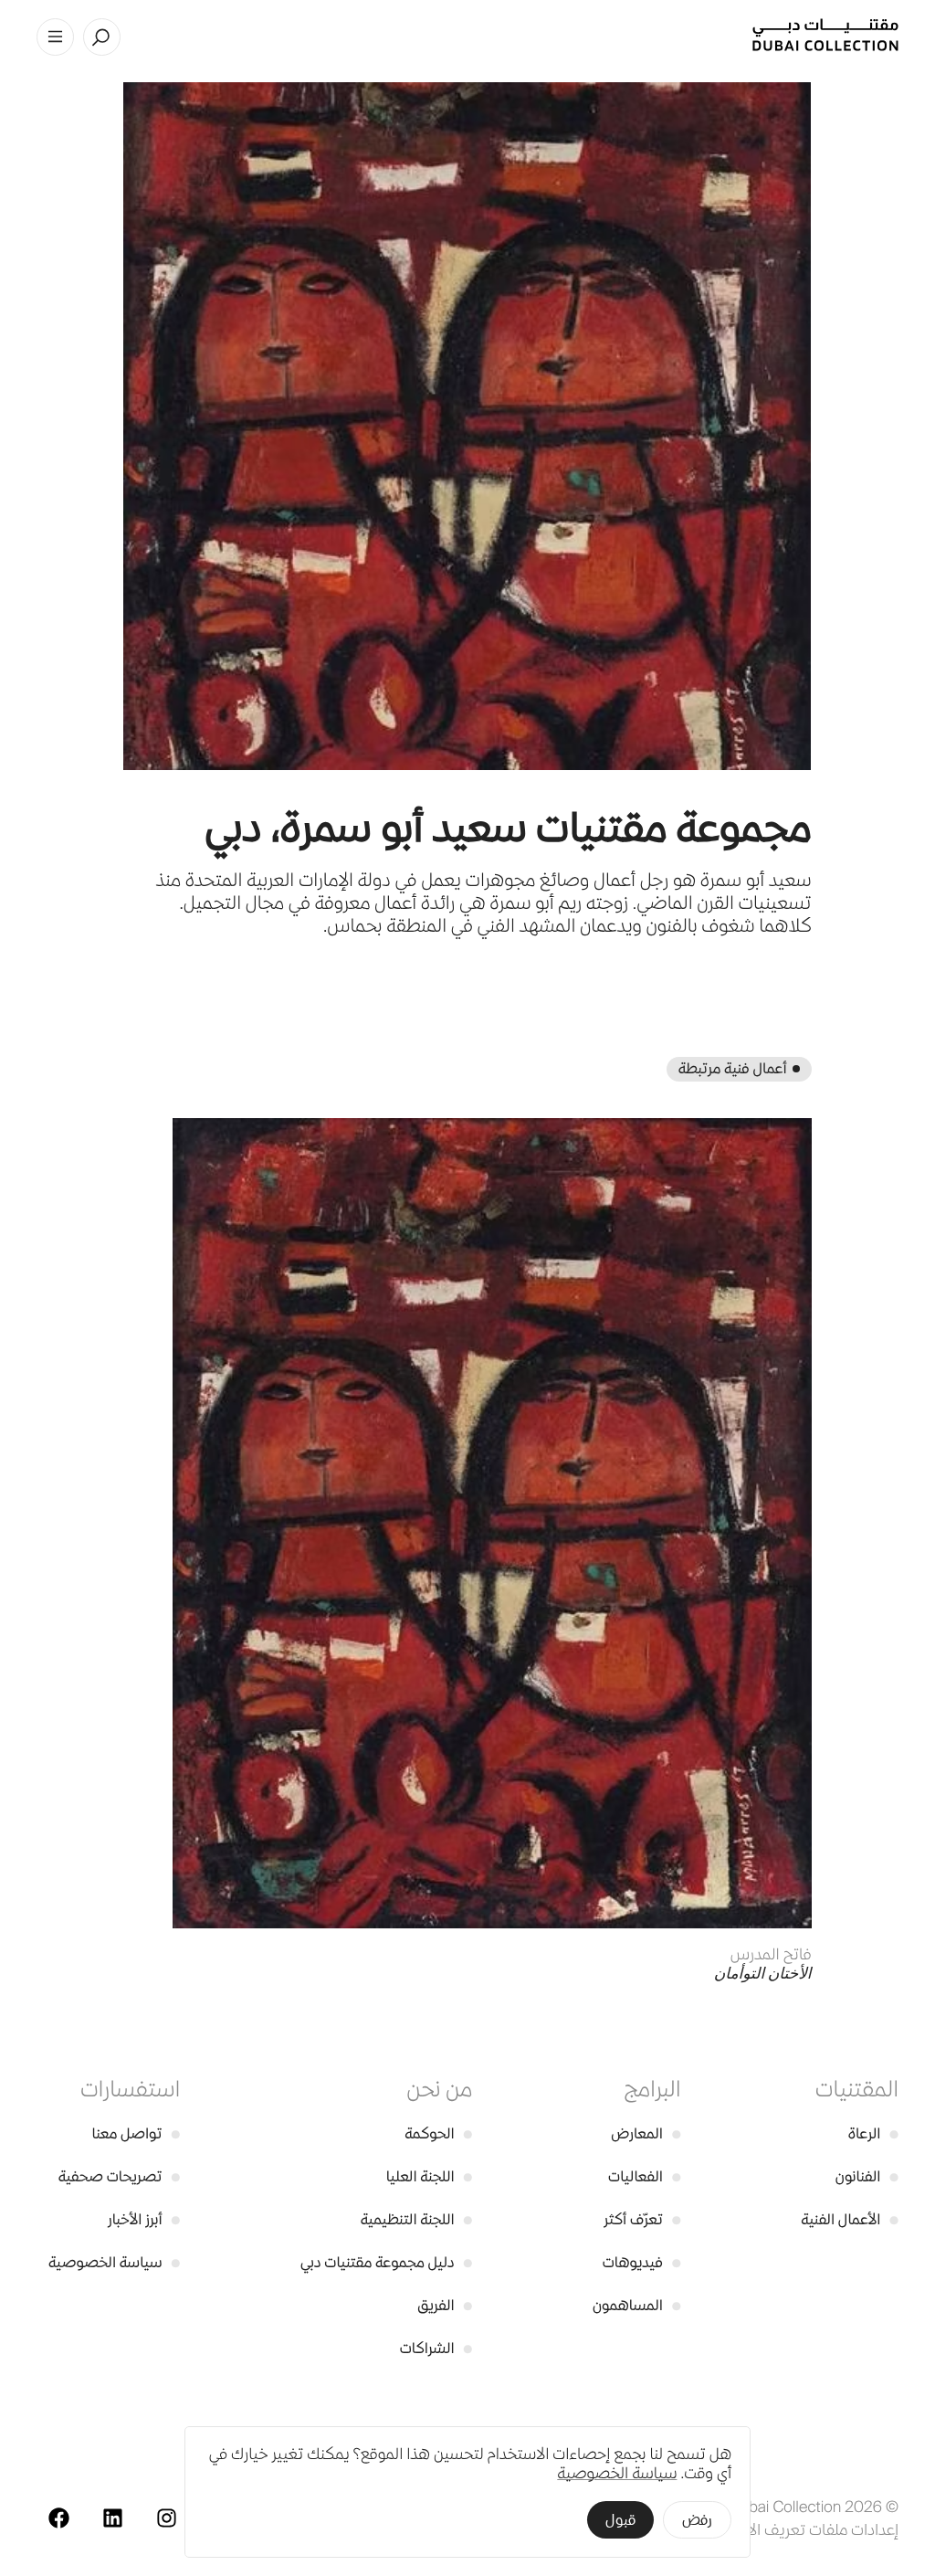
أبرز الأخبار (144, 2219)
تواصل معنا (137, 2133)
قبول (620, 2520)
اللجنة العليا (429, 2176)
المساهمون (636, 2305)
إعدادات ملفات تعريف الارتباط (807, 2529)
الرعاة (873, 2133)
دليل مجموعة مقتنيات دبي (386, 2262)
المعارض (646, 2133)
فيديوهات (642, 2262)
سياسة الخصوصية (114, 2262)
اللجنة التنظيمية (417, 2219)
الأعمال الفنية (850, 2219)
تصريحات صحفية (120, 2176)
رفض (697, 2520)
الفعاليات (644, 2176)
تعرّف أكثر (642, 2219)
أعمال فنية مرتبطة (733, 1068)
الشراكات (436, 2348)
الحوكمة (438, 2133)
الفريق (445, 2305)
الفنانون (867, 2176)
